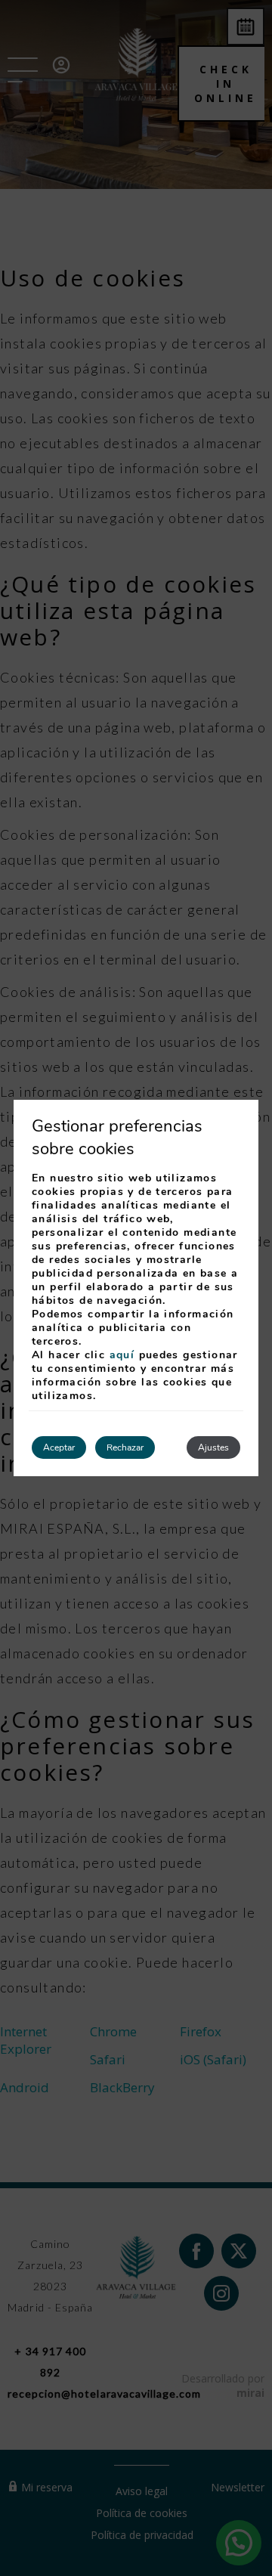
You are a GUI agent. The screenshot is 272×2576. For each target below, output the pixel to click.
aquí (122, 1355)
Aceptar (59, 1447)
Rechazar (125, 1447)
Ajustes (213, 1447)
